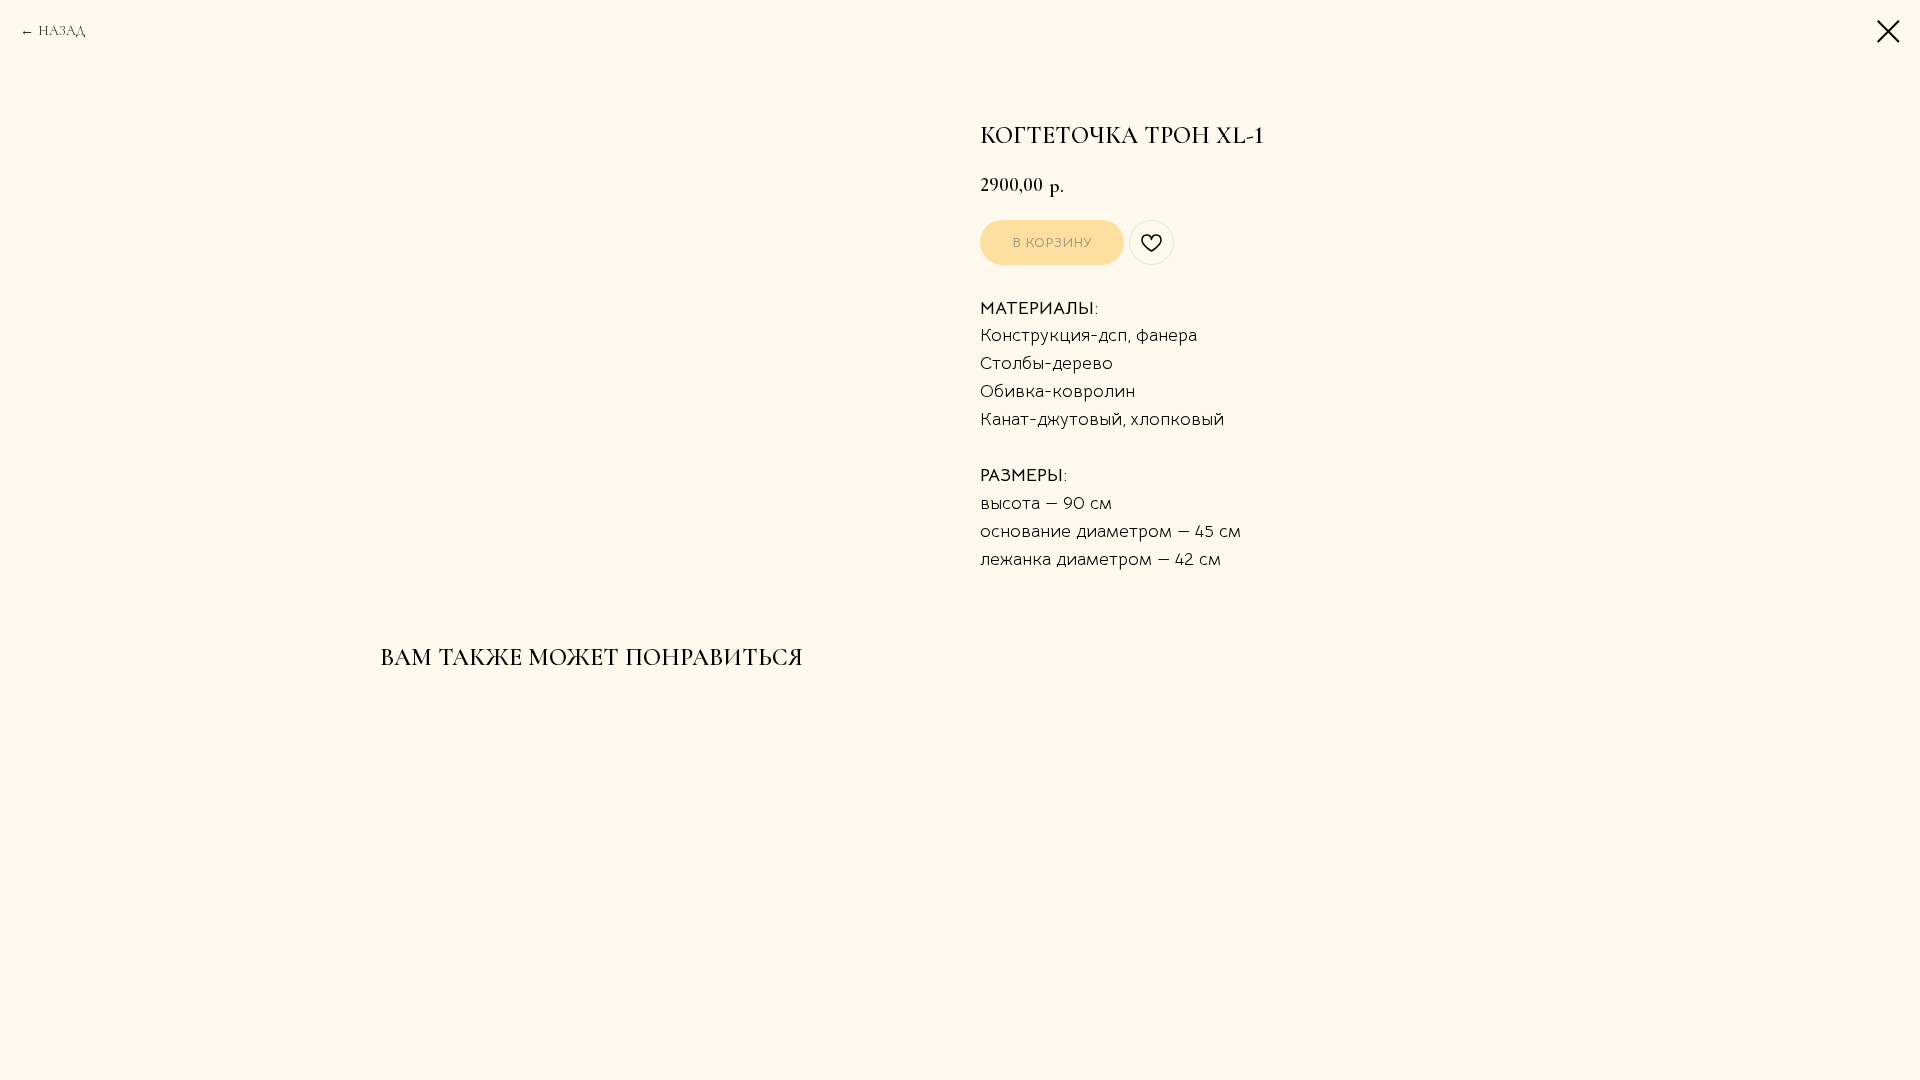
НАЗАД (61, 30)
